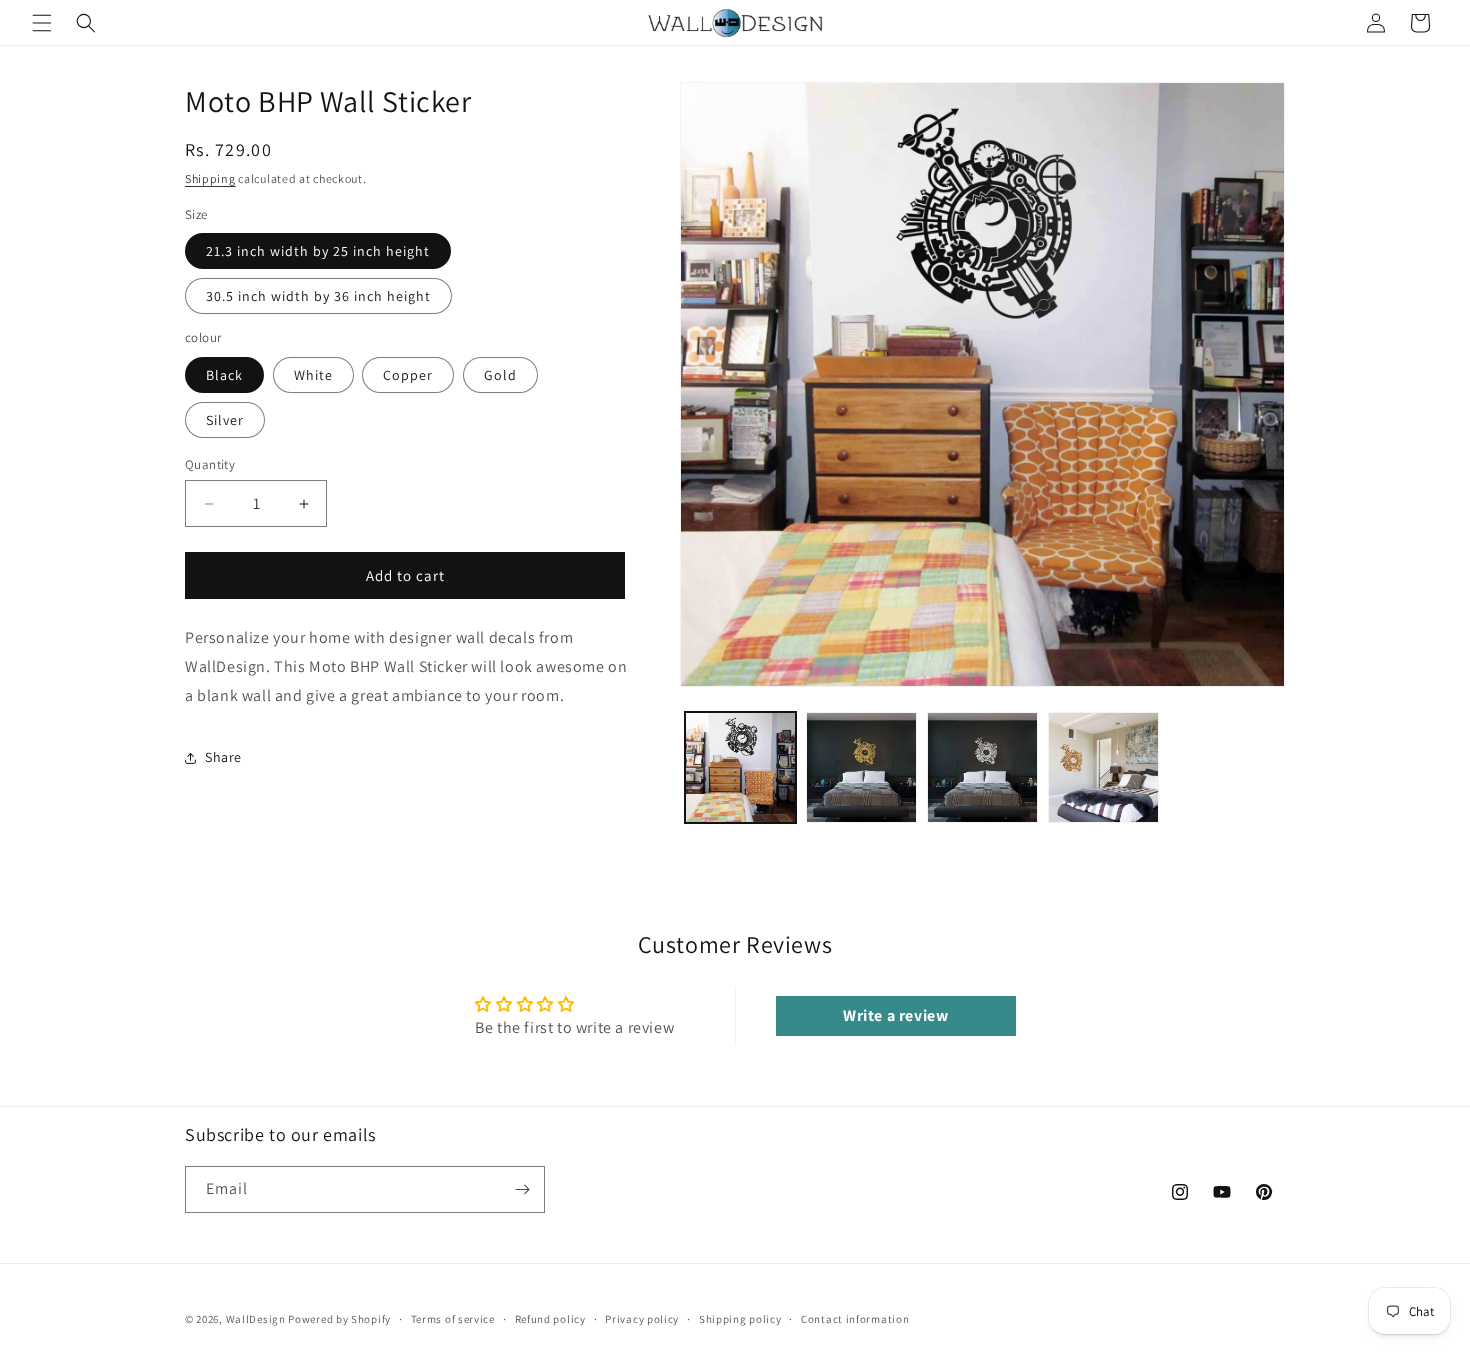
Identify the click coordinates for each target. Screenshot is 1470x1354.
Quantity (210, 464)
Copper (408, 375)
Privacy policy (642, 1319)
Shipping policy (740, 1319)
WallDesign (256, 1319)
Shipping (210, 178)
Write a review (895, 1015)
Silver (225, 420)
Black (224, 375)
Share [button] (223, 757)
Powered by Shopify (339, 1319)
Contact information (855, 1319)
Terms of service (453, 1319)
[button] (42, 23)
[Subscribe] (522, 1189)
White (313, 375)
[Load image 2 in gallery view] (861, 767)
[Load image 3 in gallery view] (982, 767)
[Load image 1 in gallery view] (740, 767)
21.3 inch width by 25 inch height (318, 251)
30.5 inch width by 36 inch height (318, 296)
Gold (500, 375)
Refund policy (550, 1319)
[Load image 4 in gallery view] (1103, 767)
